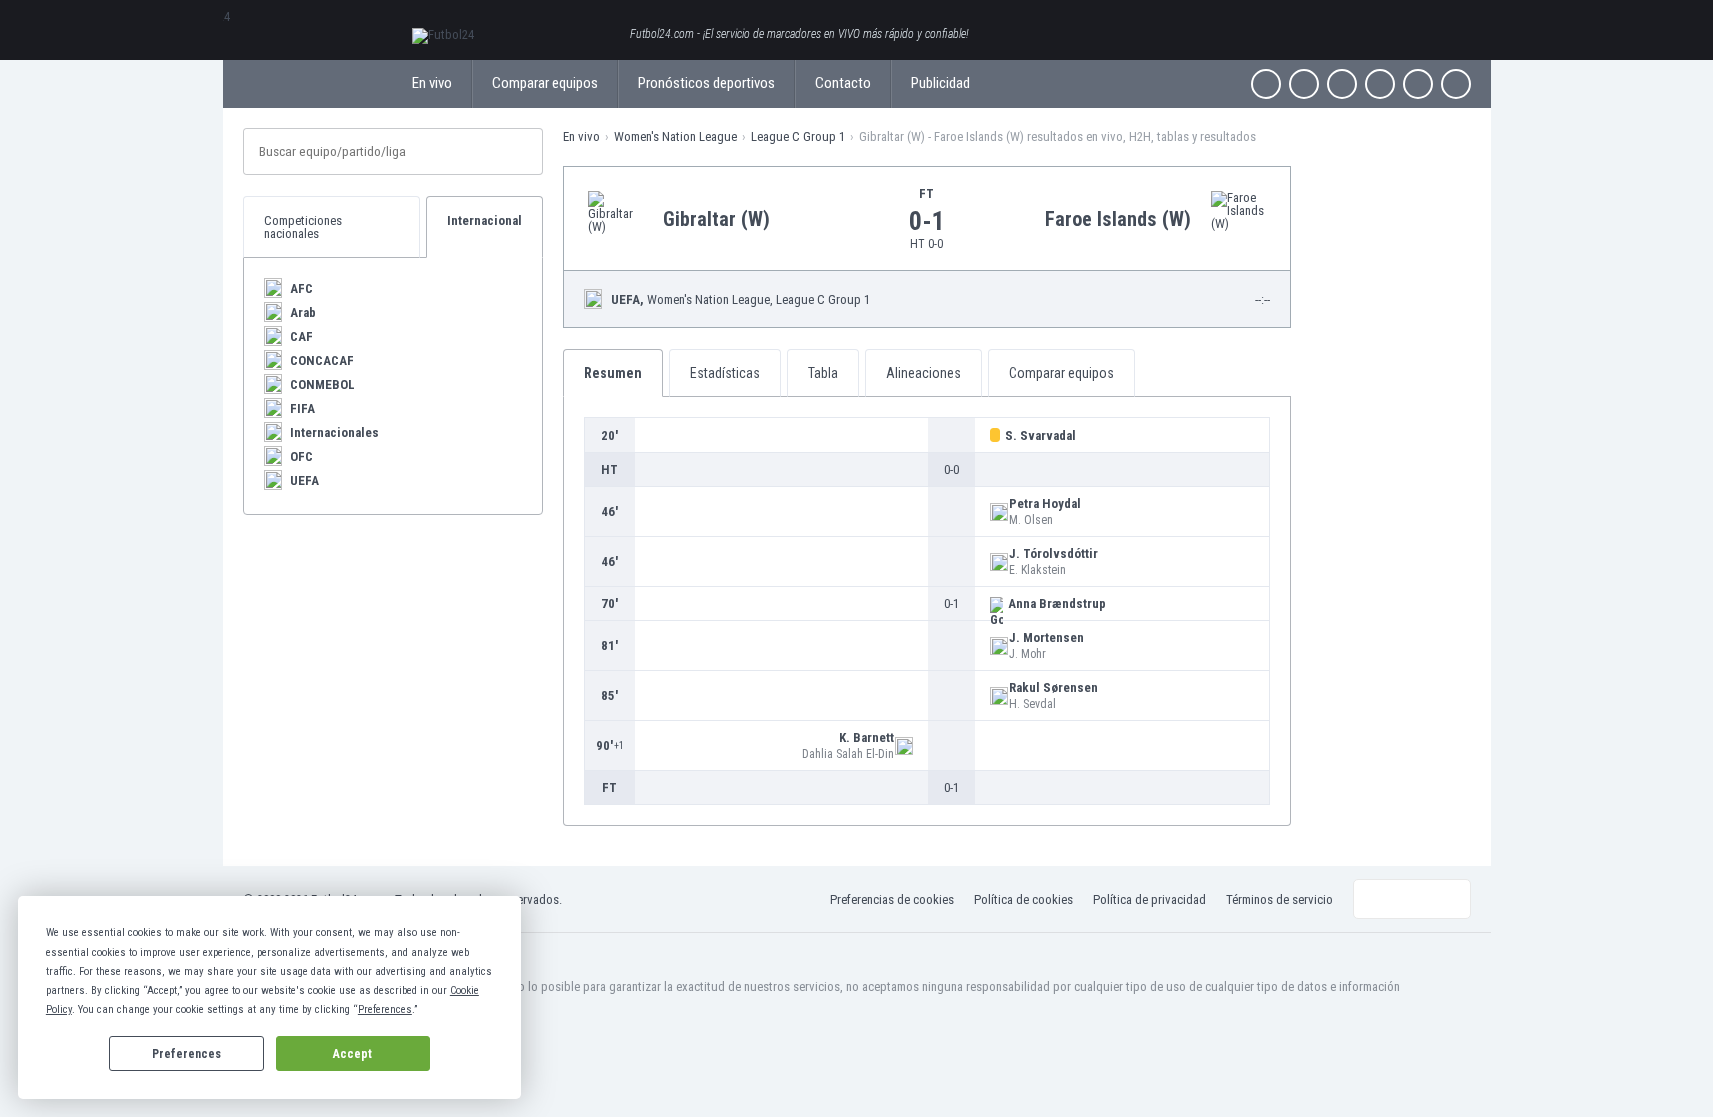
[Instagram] (1342, 84)
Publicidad (940, 83)
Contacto (843, 83)
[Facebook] (1266, 84)
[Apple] (1380, 84)
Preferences (186, 1054)
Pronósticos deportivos (706, 83)
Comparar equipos (545, 83)
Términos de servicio (1279, 899)
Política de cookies (1023, 899)
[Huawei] (1456, 84)
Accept (352, 1054)
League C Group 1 (798, 136)
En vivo (432, 83)
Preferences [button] (385, 1009)
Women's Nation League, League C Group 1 (740, 299)
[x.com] (1304, 84)
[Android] (1418, 84)
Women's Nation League (675, 136)
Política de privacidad (1149, 899)
